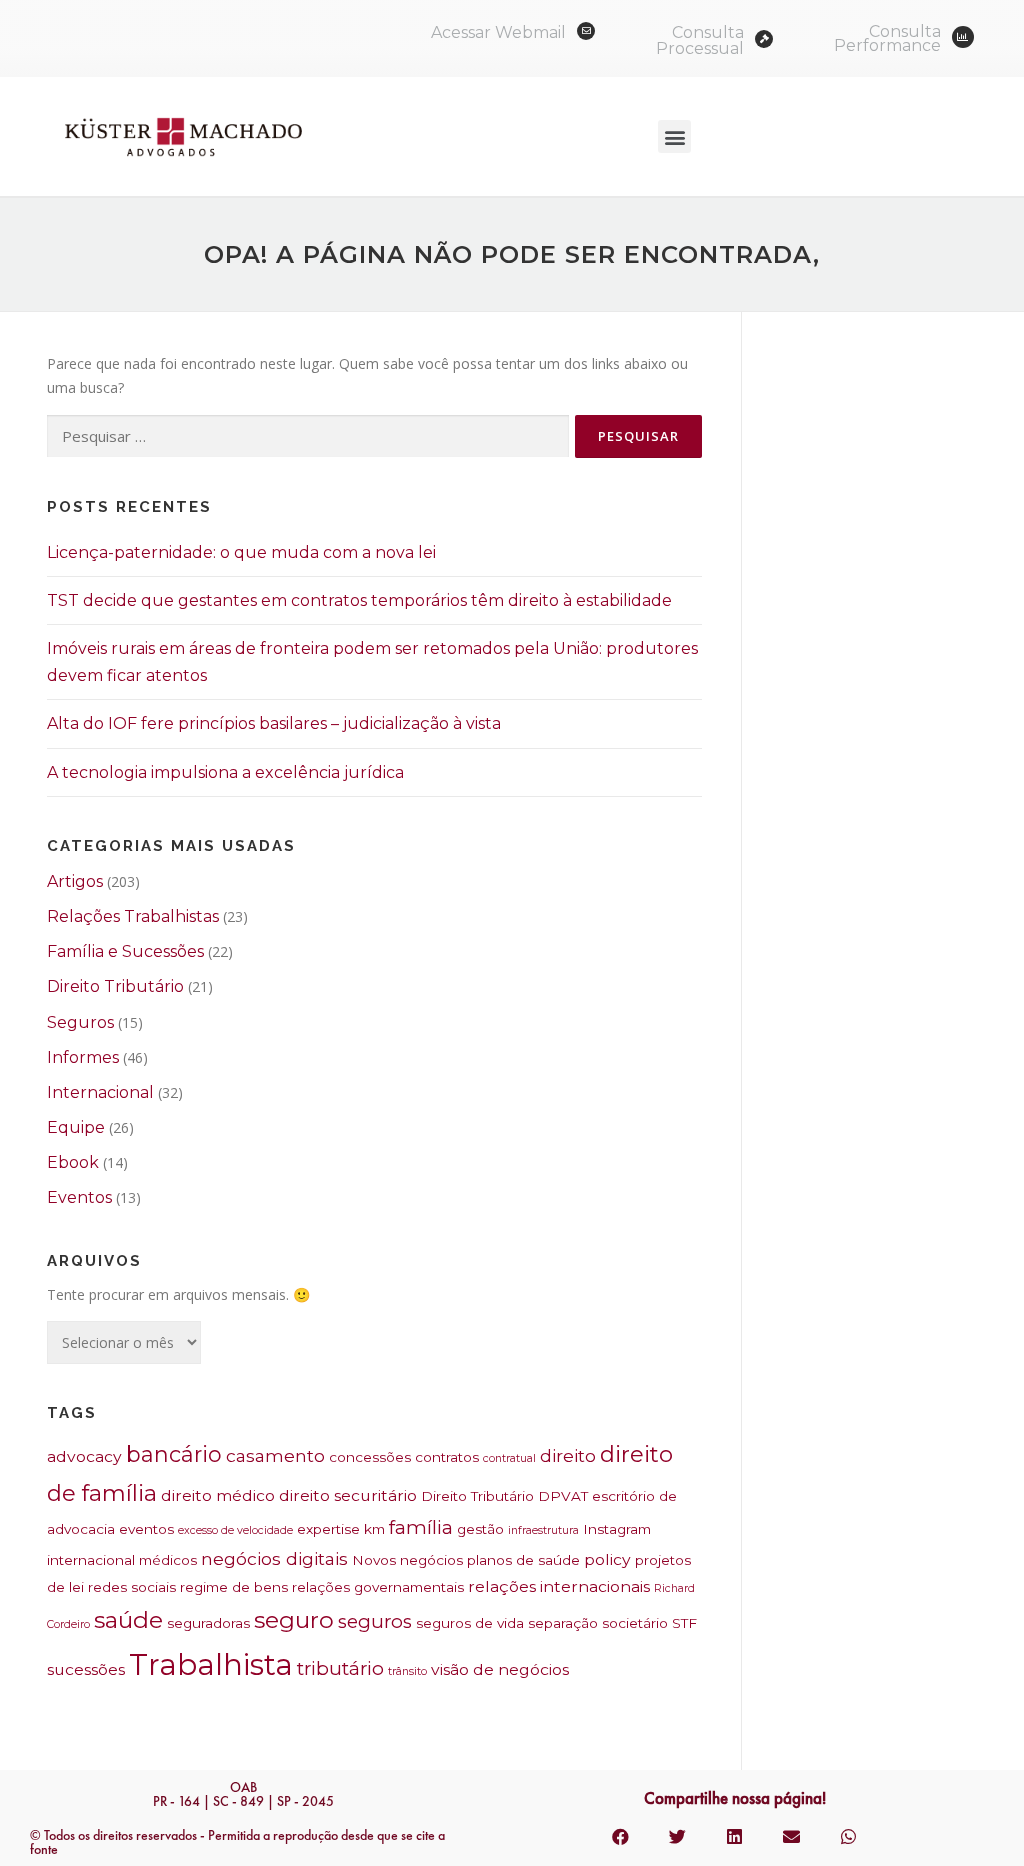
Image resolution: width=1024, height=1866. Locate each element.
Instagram (617, 1529)
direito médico (218, 1495)
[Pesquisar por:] (308, 436)
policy (607, 1559)
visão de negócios (500, 1669)
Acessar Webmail (498, 32)
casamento (275, 1455)
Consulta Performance (887, 38)
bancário (174, 1454)
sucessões (86, 1669)
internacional (91, 1560)
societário (635, 1623)
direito (568, 1455)
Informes (83, 1057)
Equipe (76, 1127)
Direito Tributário (115, 986)
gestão (480, 1529)
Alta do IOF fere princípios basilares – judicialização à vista (274, 723)
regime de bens (234, 1587)
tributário (340, 1668)
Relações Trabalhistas (133, 916)
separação (563, 1623)
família (421, 1527)
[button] (674, 136)
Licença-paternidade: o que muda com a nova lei (241, 552)
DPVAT (563, 1496)
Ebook (73, 1162)
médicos (168, 1560)
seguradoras (208, 1623)
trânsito (407, 1671)
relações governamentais (378, 1587)
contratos (447, 1457)
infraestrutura (543, 1530)
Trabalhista (211, 1664)
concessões (370, 1457)
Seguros (80, 1022)
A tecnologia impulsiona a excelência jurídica (225, 772)
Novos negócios (407, 1560)
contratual (509, 1458)
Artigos (75, 881)
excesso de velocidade (235, 1530)
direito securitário (348, 1495)
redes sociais (132, 1587)
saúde (128, 1620)
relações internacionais (559, 1586)
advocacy (84, 1456)
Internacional (100, 1092)
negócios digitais (274, 1558)
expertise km (341, 1529)
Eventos (79, 1197)
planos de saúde (523, 1560)
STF (684, 1623)
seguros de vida (470, 1623)
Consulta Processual (700, 40)
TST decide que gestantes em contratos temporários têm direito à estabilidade (359, 600)
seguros (375, 1621)
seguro (294, 1620)
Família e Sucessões (125, 951)
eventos (146, 1529)
